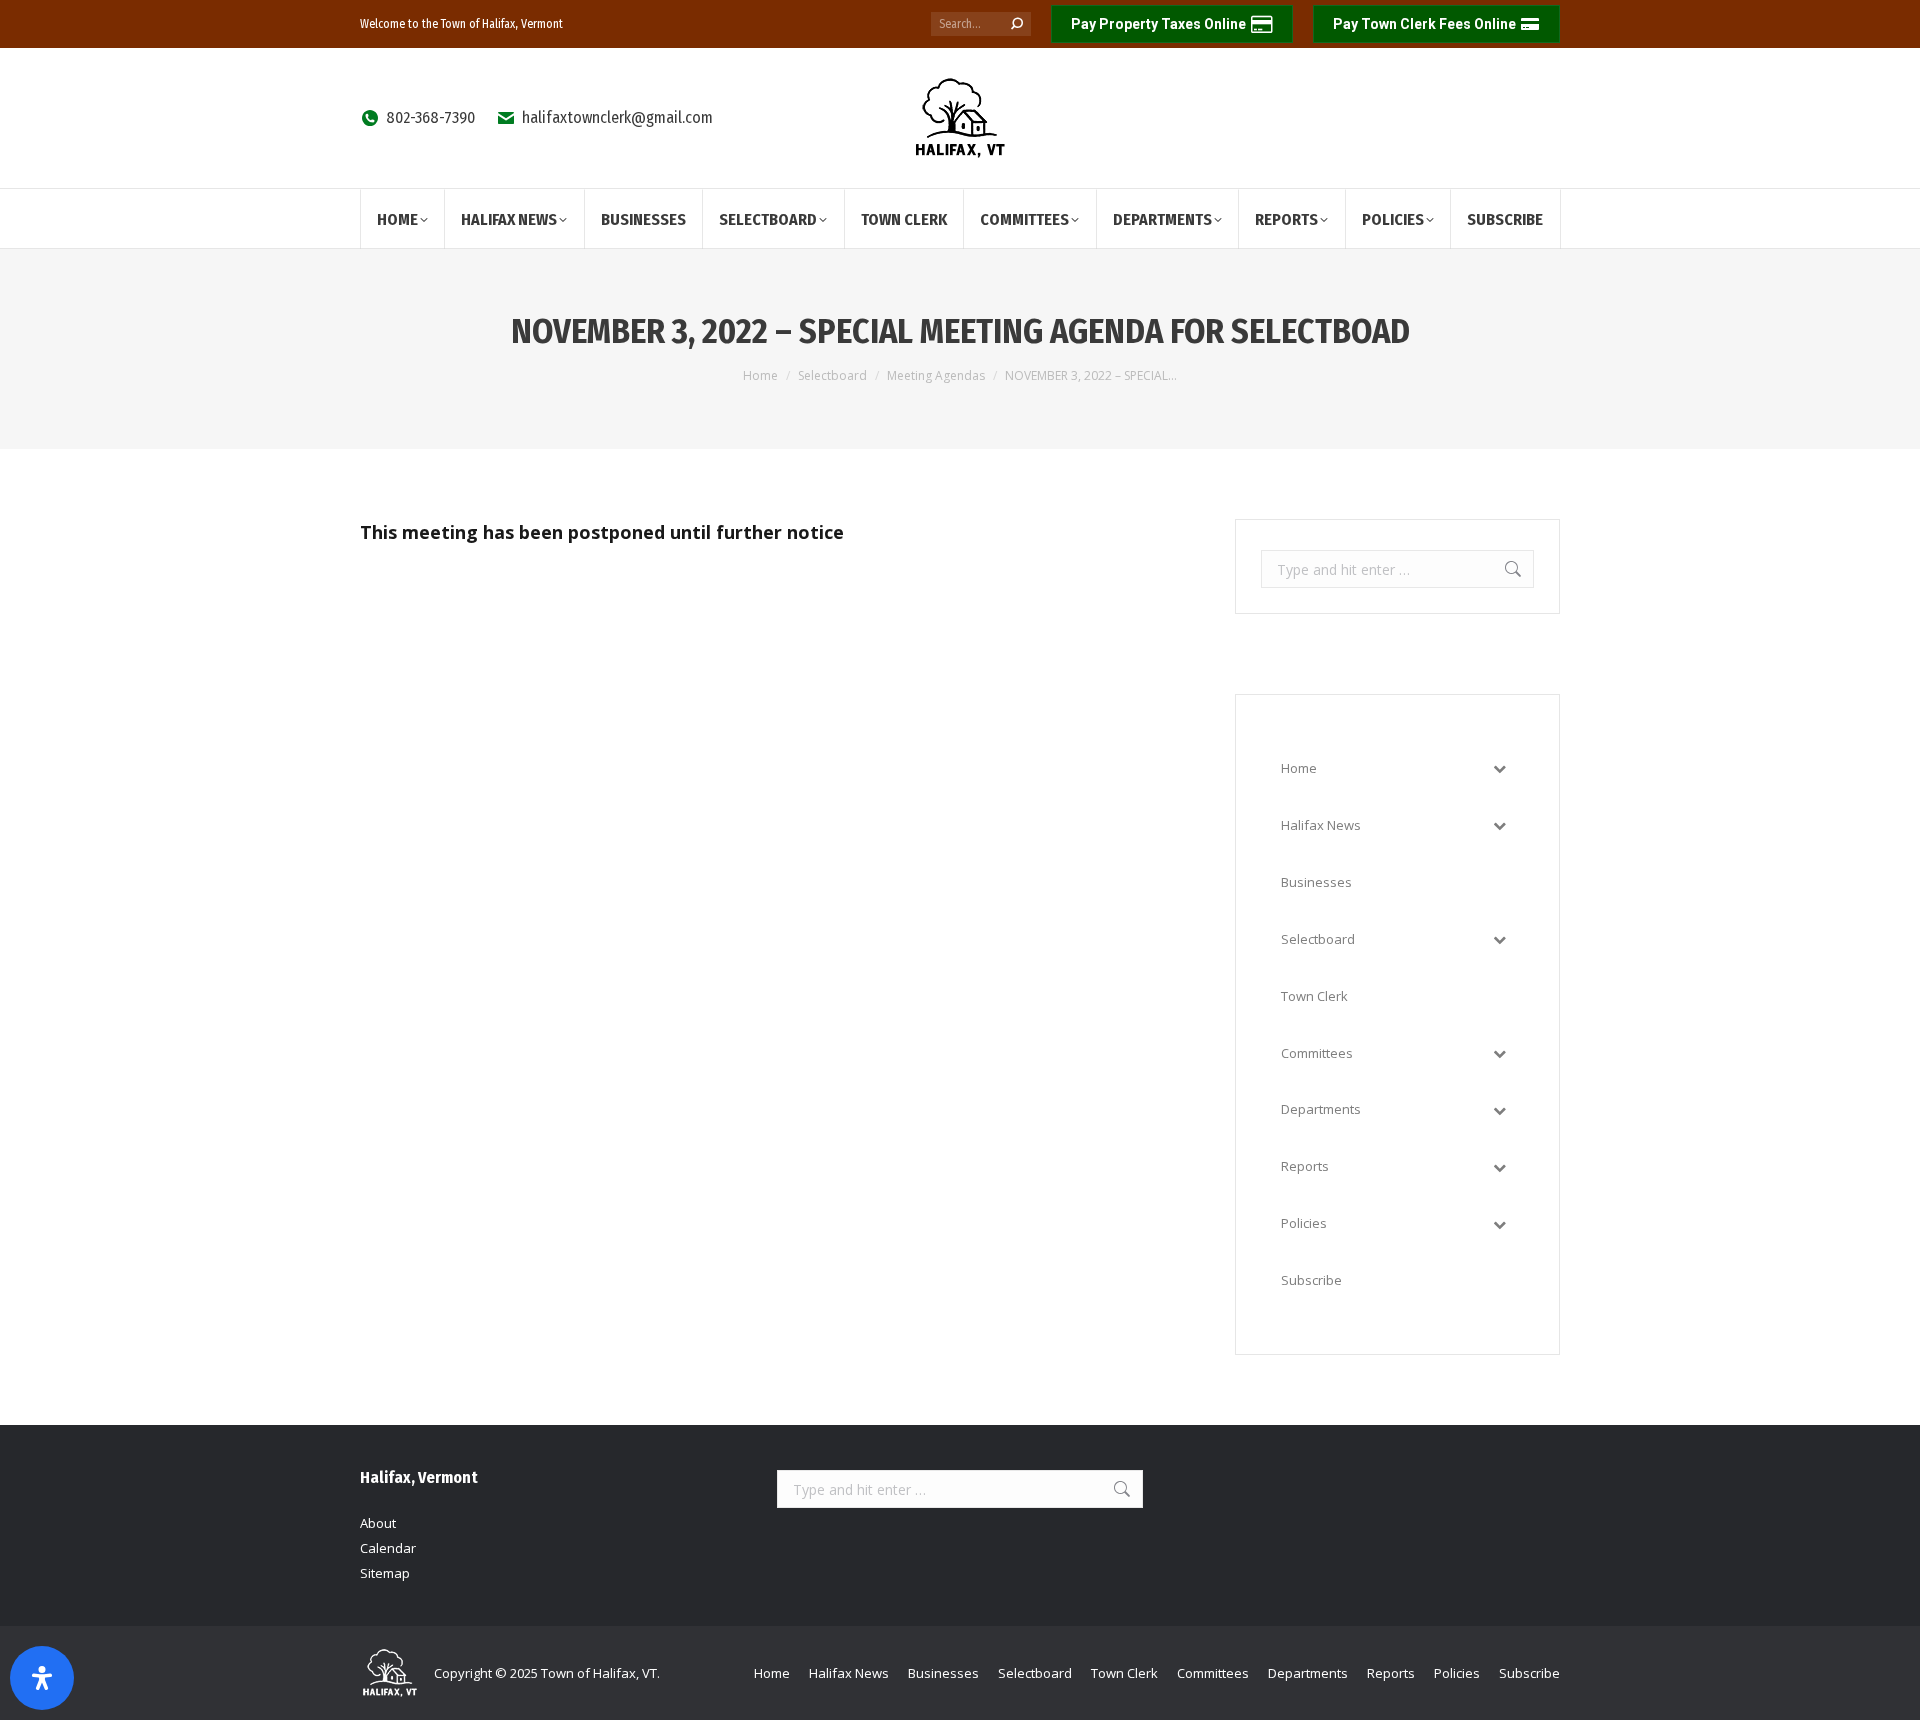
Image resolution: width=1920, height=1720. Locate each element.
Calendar (388, 1548)
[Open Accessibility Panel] (42, 1678)
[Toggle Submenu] (1499, 768)
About (378, 1523)
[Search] (1017, 24)
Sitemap (385, 1573)
